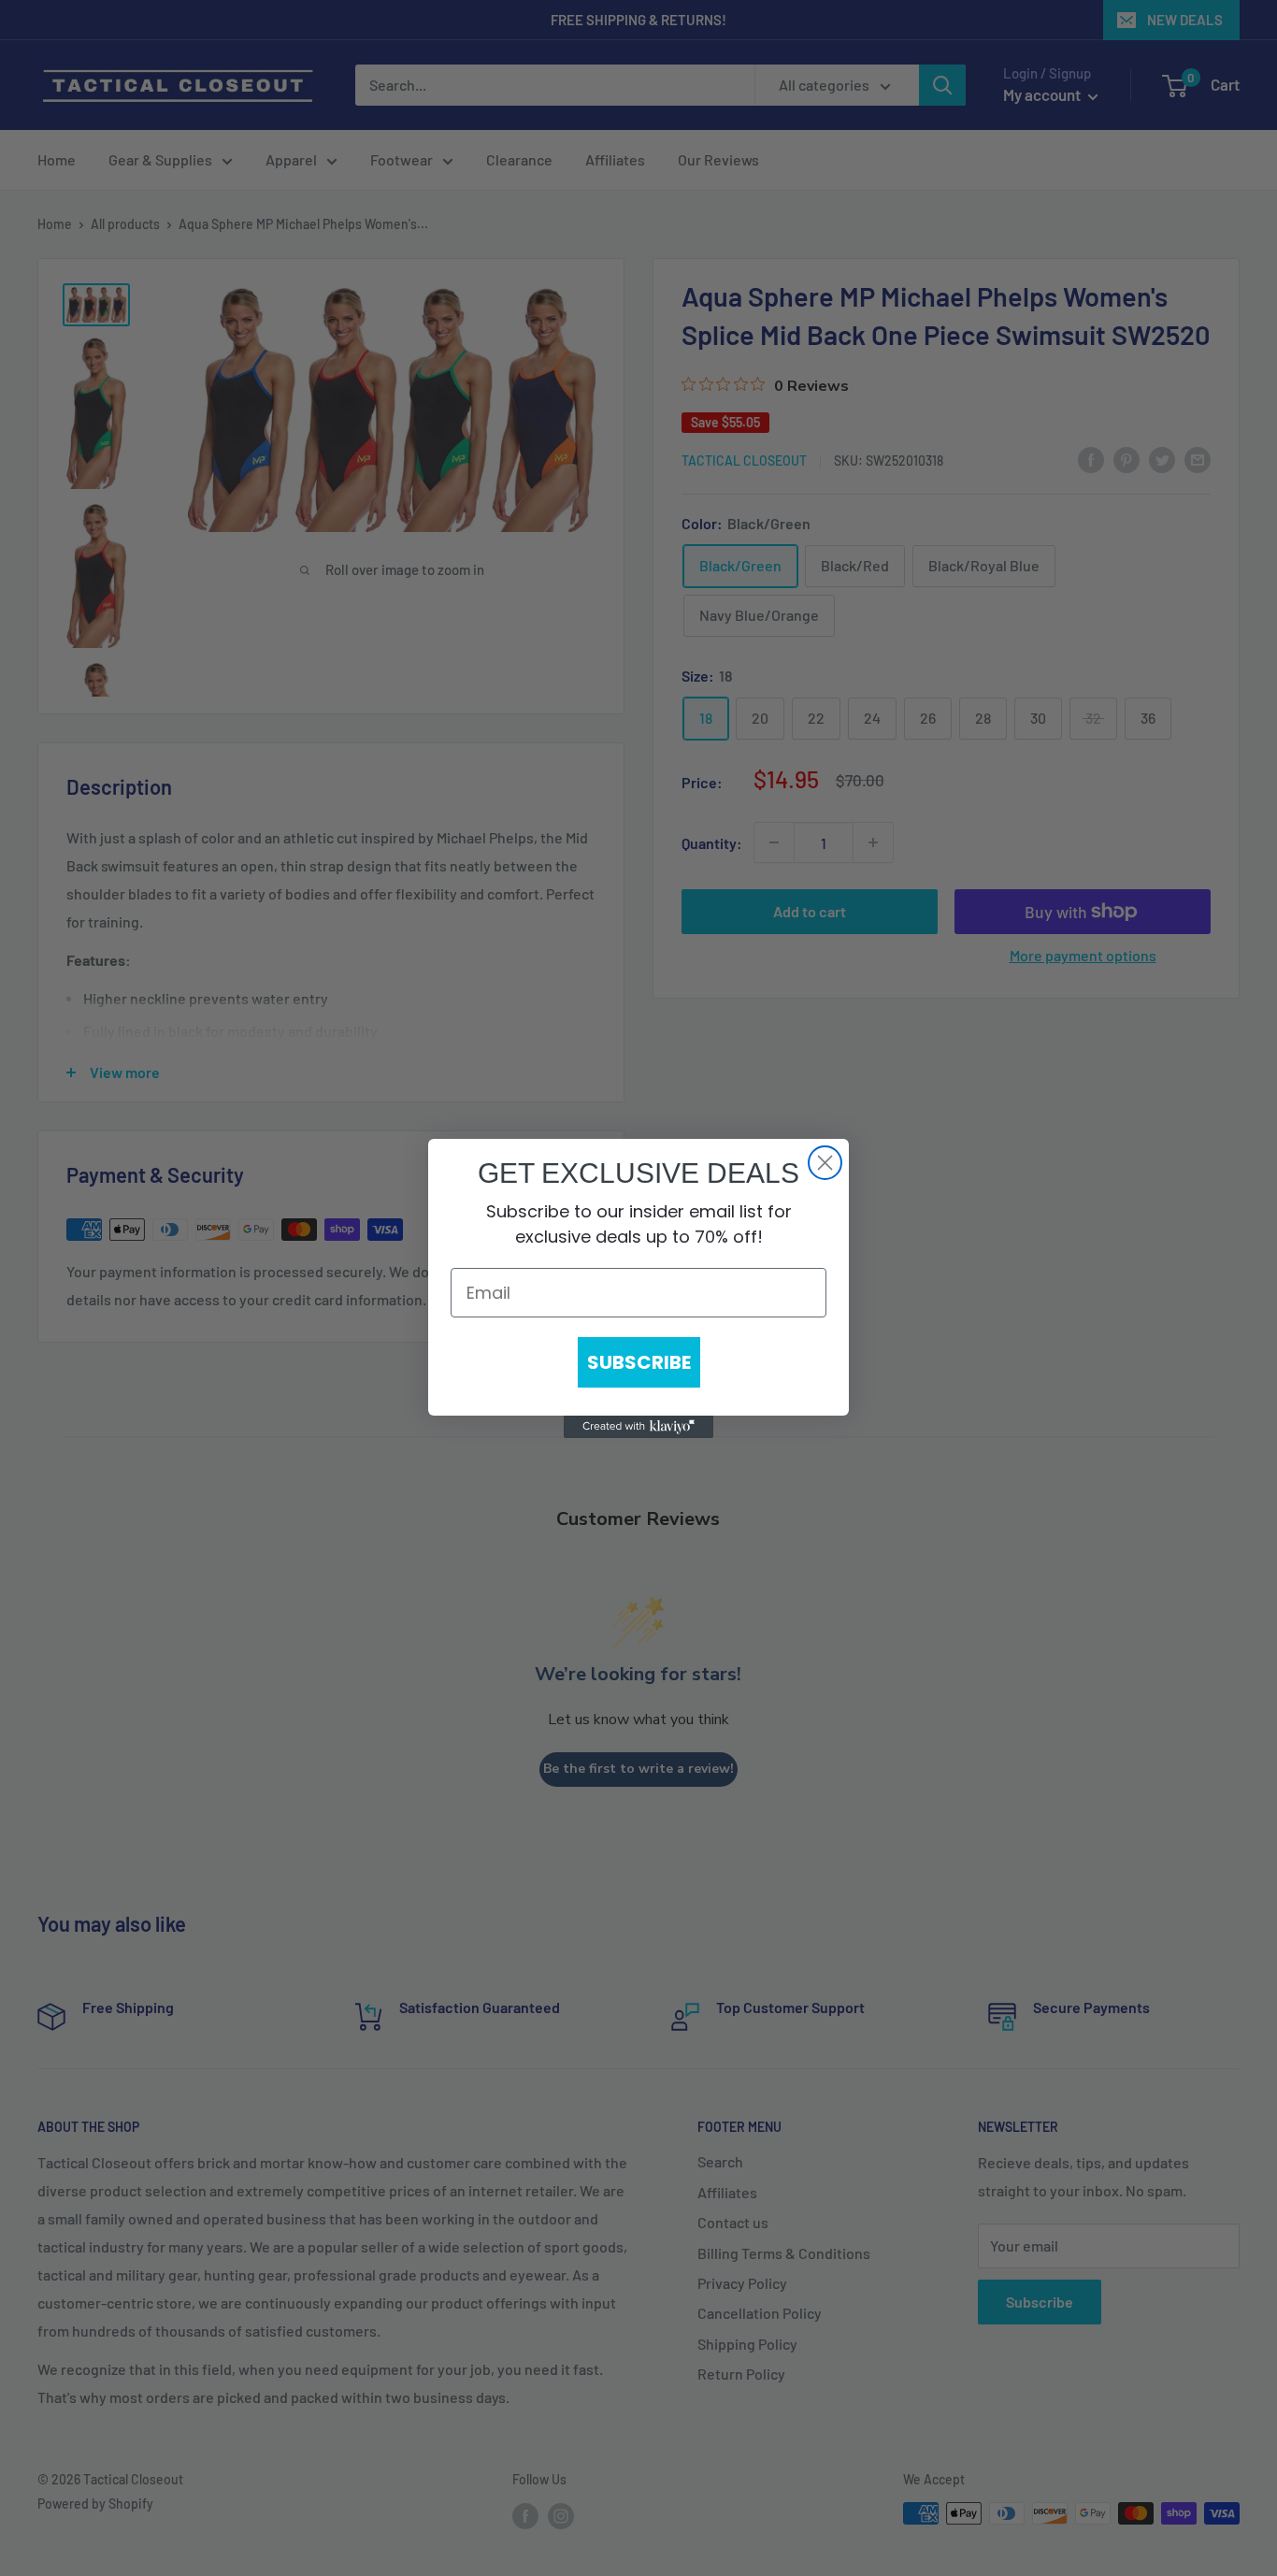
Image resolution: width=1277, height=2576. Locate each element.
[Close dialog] (825, 1163)
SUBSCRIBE (639, 1362)
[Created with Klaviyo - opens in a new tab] (638, 1427)
